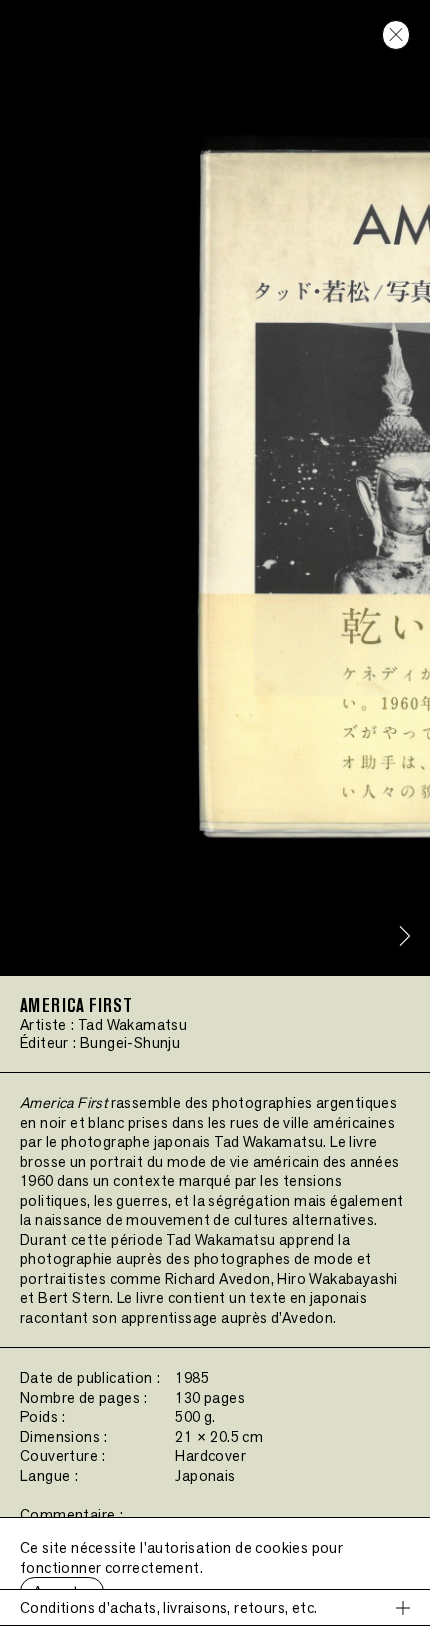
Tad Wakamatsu (132, 1024)
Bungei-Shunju (130, 1042)
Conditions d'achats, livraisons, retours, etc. (168, 1607)
